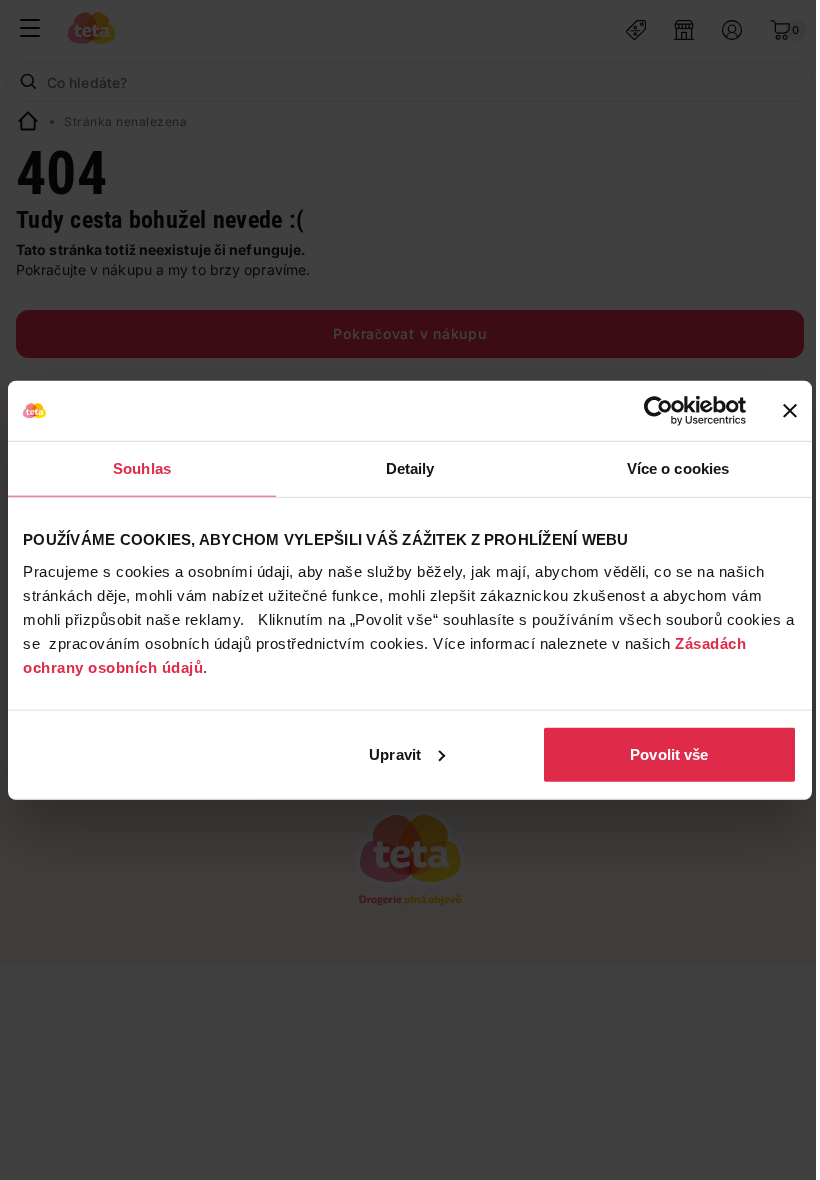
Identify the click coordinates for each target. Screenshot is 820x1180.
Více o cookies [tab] (678, 468)
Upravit (395, 753)
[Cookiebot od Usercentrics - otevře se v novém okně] (658, 411)
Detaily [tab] (410, 468)
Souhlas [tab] (142, 468)
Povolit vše (669, 753)
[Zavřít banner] (790, 411)
